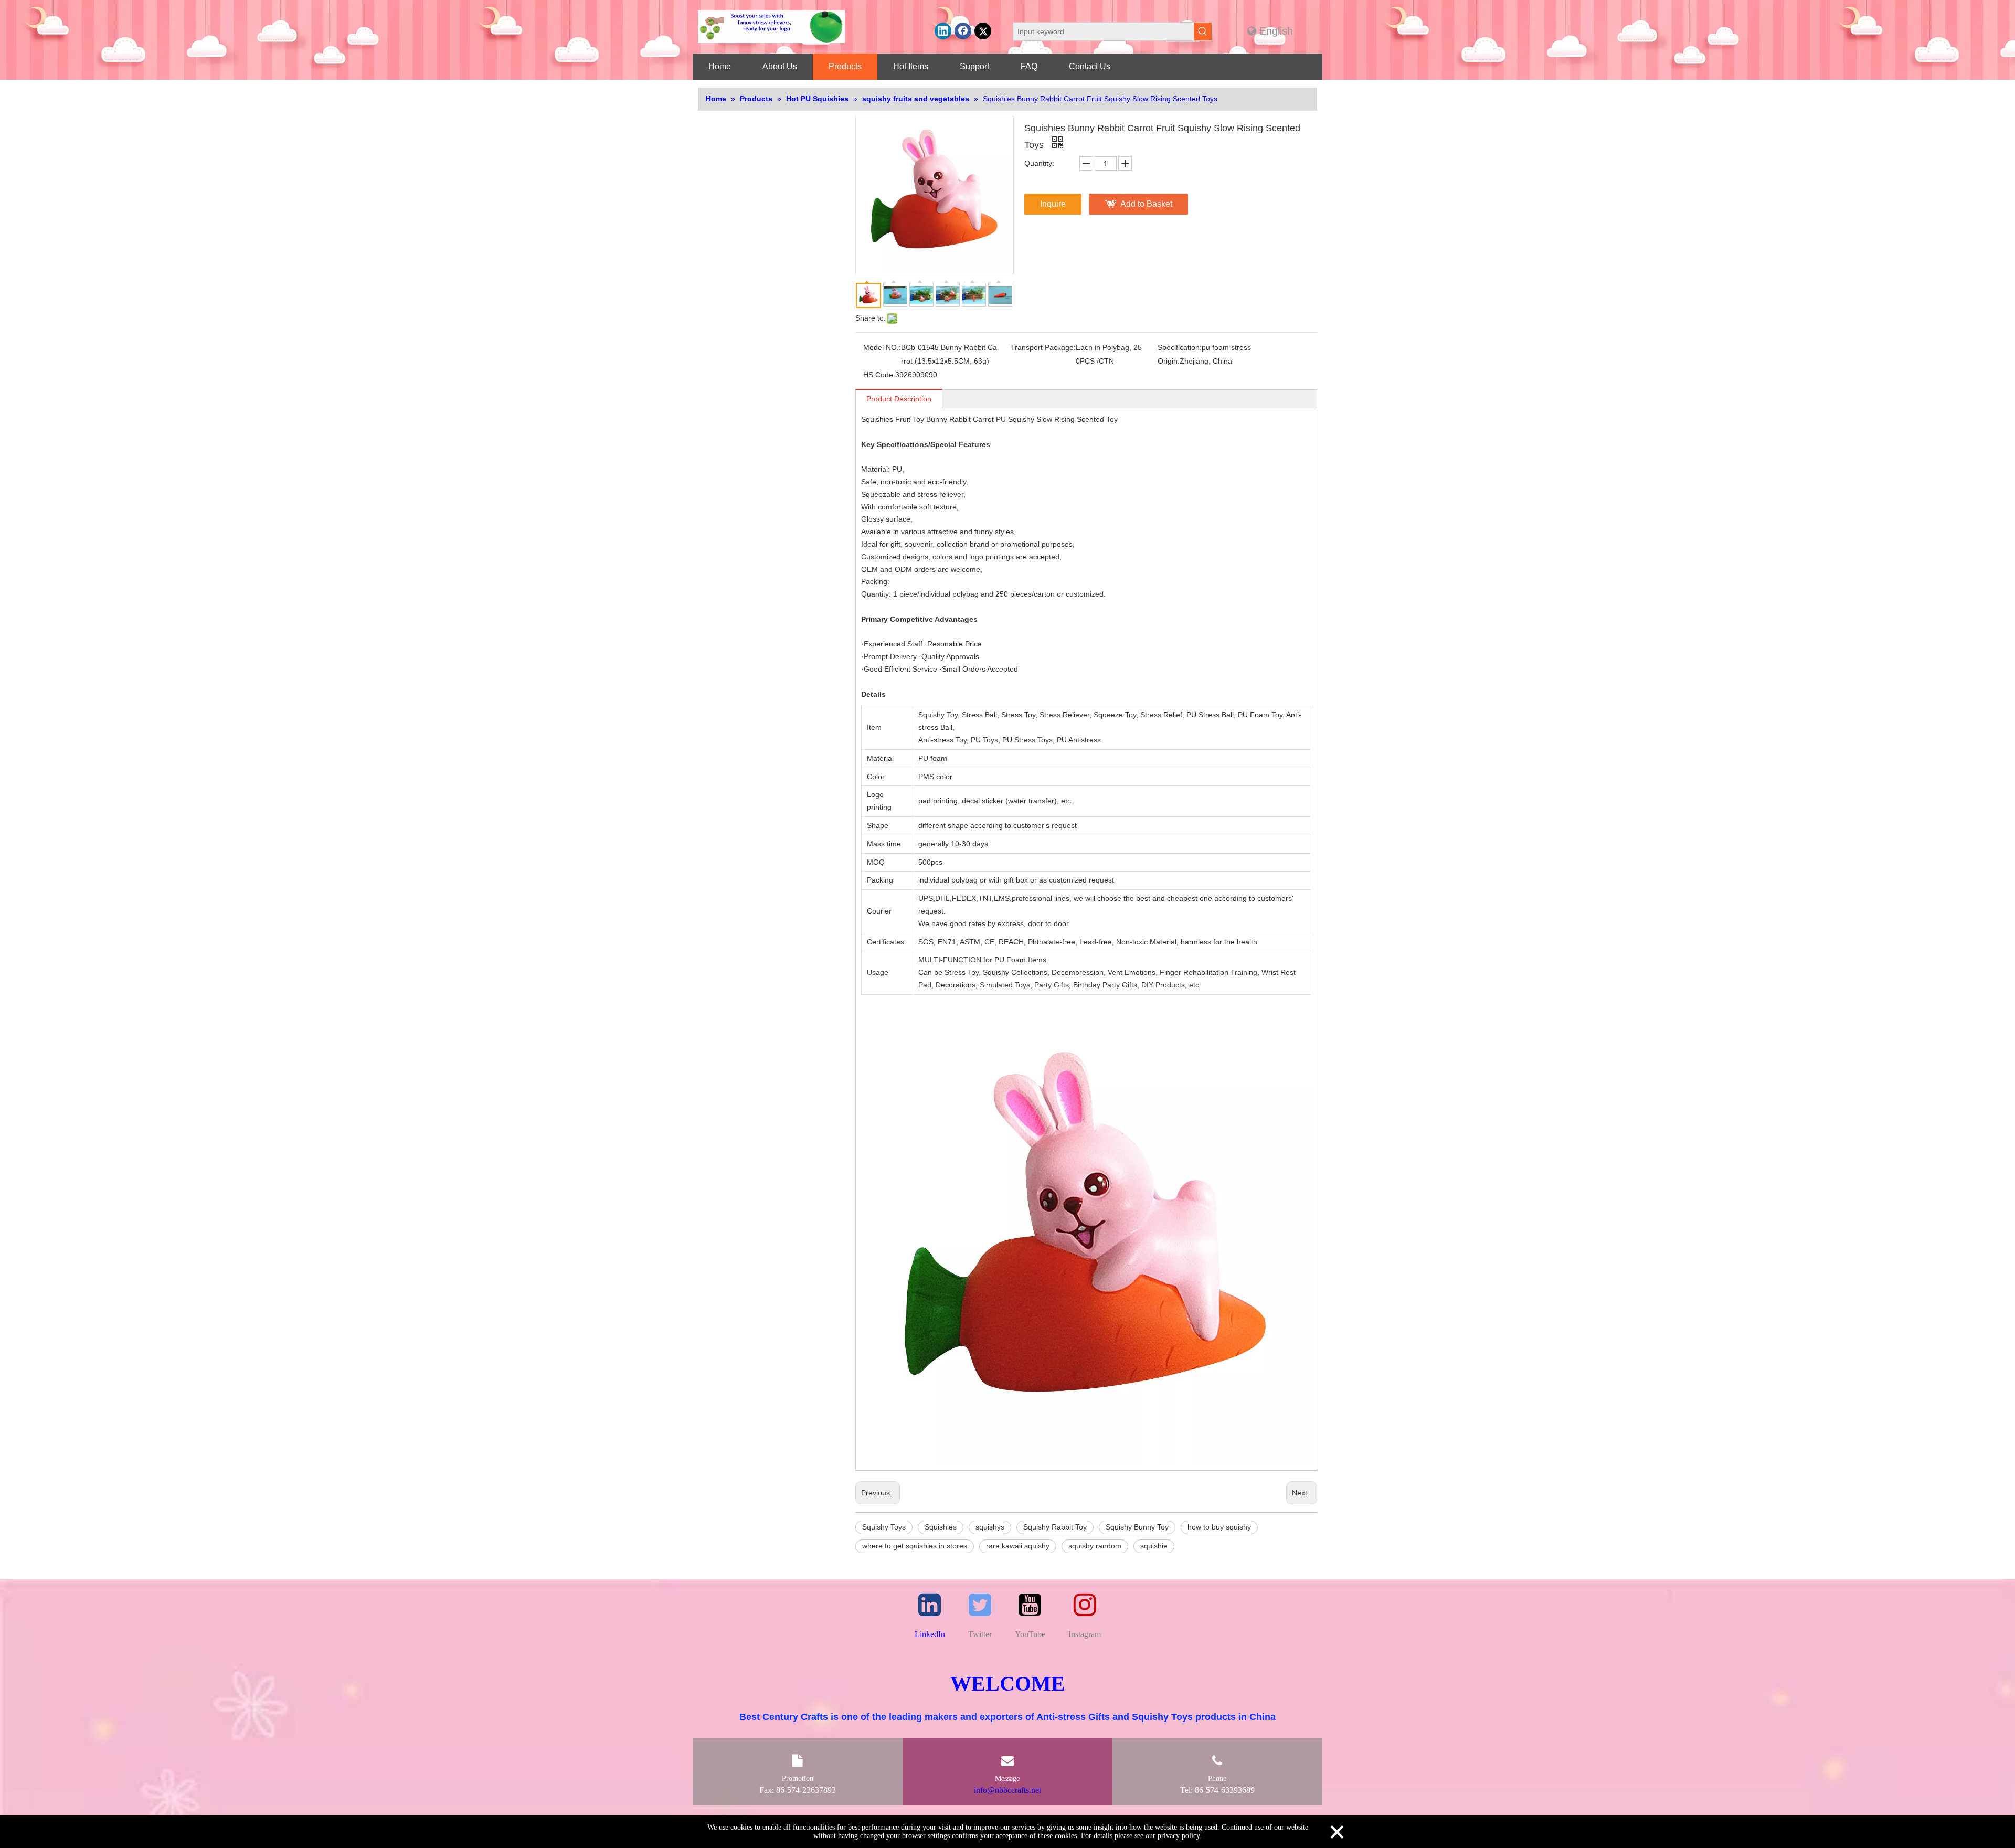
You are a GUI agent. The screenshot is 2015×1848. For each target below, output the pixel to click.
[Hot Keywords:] (1203, 31)
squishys (990, 1527)
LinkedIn (930, 1634)
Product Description (899, 399)
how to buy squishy (1219, 1527)
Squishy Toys (884, 1527)
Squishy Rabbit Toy (1055, 1527)
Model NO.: (882, 347)
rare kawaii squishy (1018, 1546)
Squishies (941, 1527)
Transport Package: (1043, 347)
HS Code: (879, 375)
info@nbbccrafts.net (1008, 1790)
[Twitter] (983, 31)
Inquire (1053, 204)
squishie (1154, 1546)
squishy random (1095, 1546)
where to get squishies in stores (915, 1546)
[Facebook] (963, 31)
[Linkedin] (943, 31)
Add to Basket (1146, 204)
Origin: (1169, 361)
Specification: (1180, 347)
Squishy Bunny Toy (1137, 1527)
